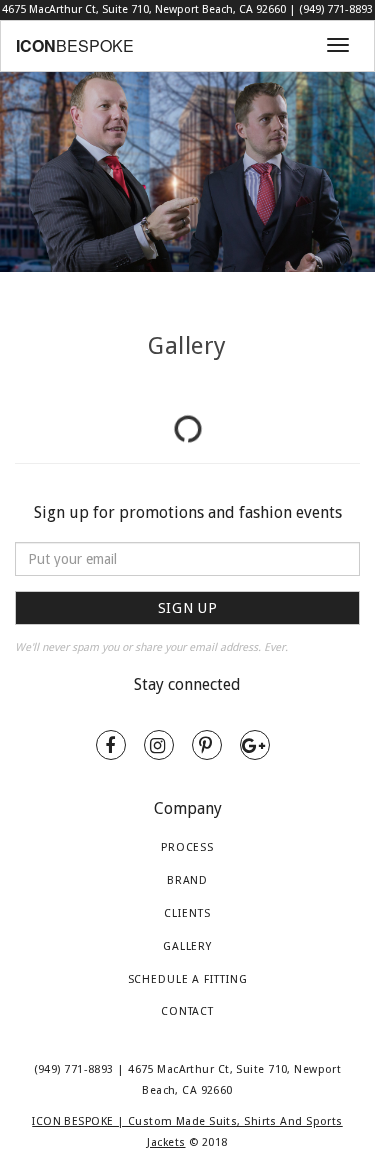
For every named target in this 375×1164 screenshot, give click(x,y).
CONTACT (187, 1011)
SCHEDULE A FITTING (188, 979)
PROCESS (187, 847)
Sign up (188, 608)
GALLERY (187, 946)
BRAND (187, 880)
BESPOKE (75, 45)
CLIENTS (187, 913)
